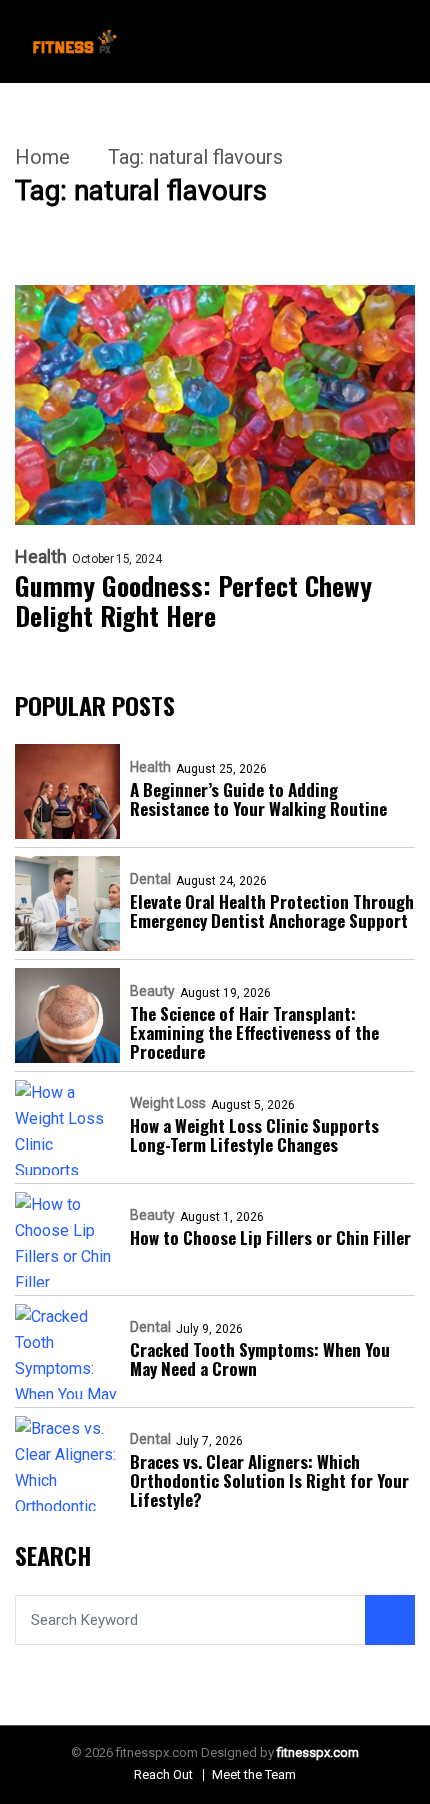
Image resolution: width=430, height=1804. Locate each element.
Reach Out (163, 1774)
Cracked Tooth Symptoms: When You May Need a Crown (260, 1359)
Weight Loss (168, 1103)
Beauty (152, 991)
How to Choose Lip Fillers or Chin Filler (270, 1237)
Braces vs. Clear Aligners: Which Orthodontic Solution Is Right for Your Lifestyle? (269, 1480)
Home (42, 157)
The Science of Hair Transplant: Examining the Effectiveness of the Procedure (254, 1032)
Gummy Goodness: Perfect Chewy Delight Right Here (193, 601)
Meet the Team (254, 1774)
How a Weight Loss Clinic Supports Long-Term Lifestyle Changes (254, 1135)
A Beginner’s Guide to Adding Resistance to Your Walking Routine (258, 799)
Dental (150, 879)
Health (41, 557)
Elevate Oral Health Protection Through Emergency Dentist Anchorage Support (272, 911)
